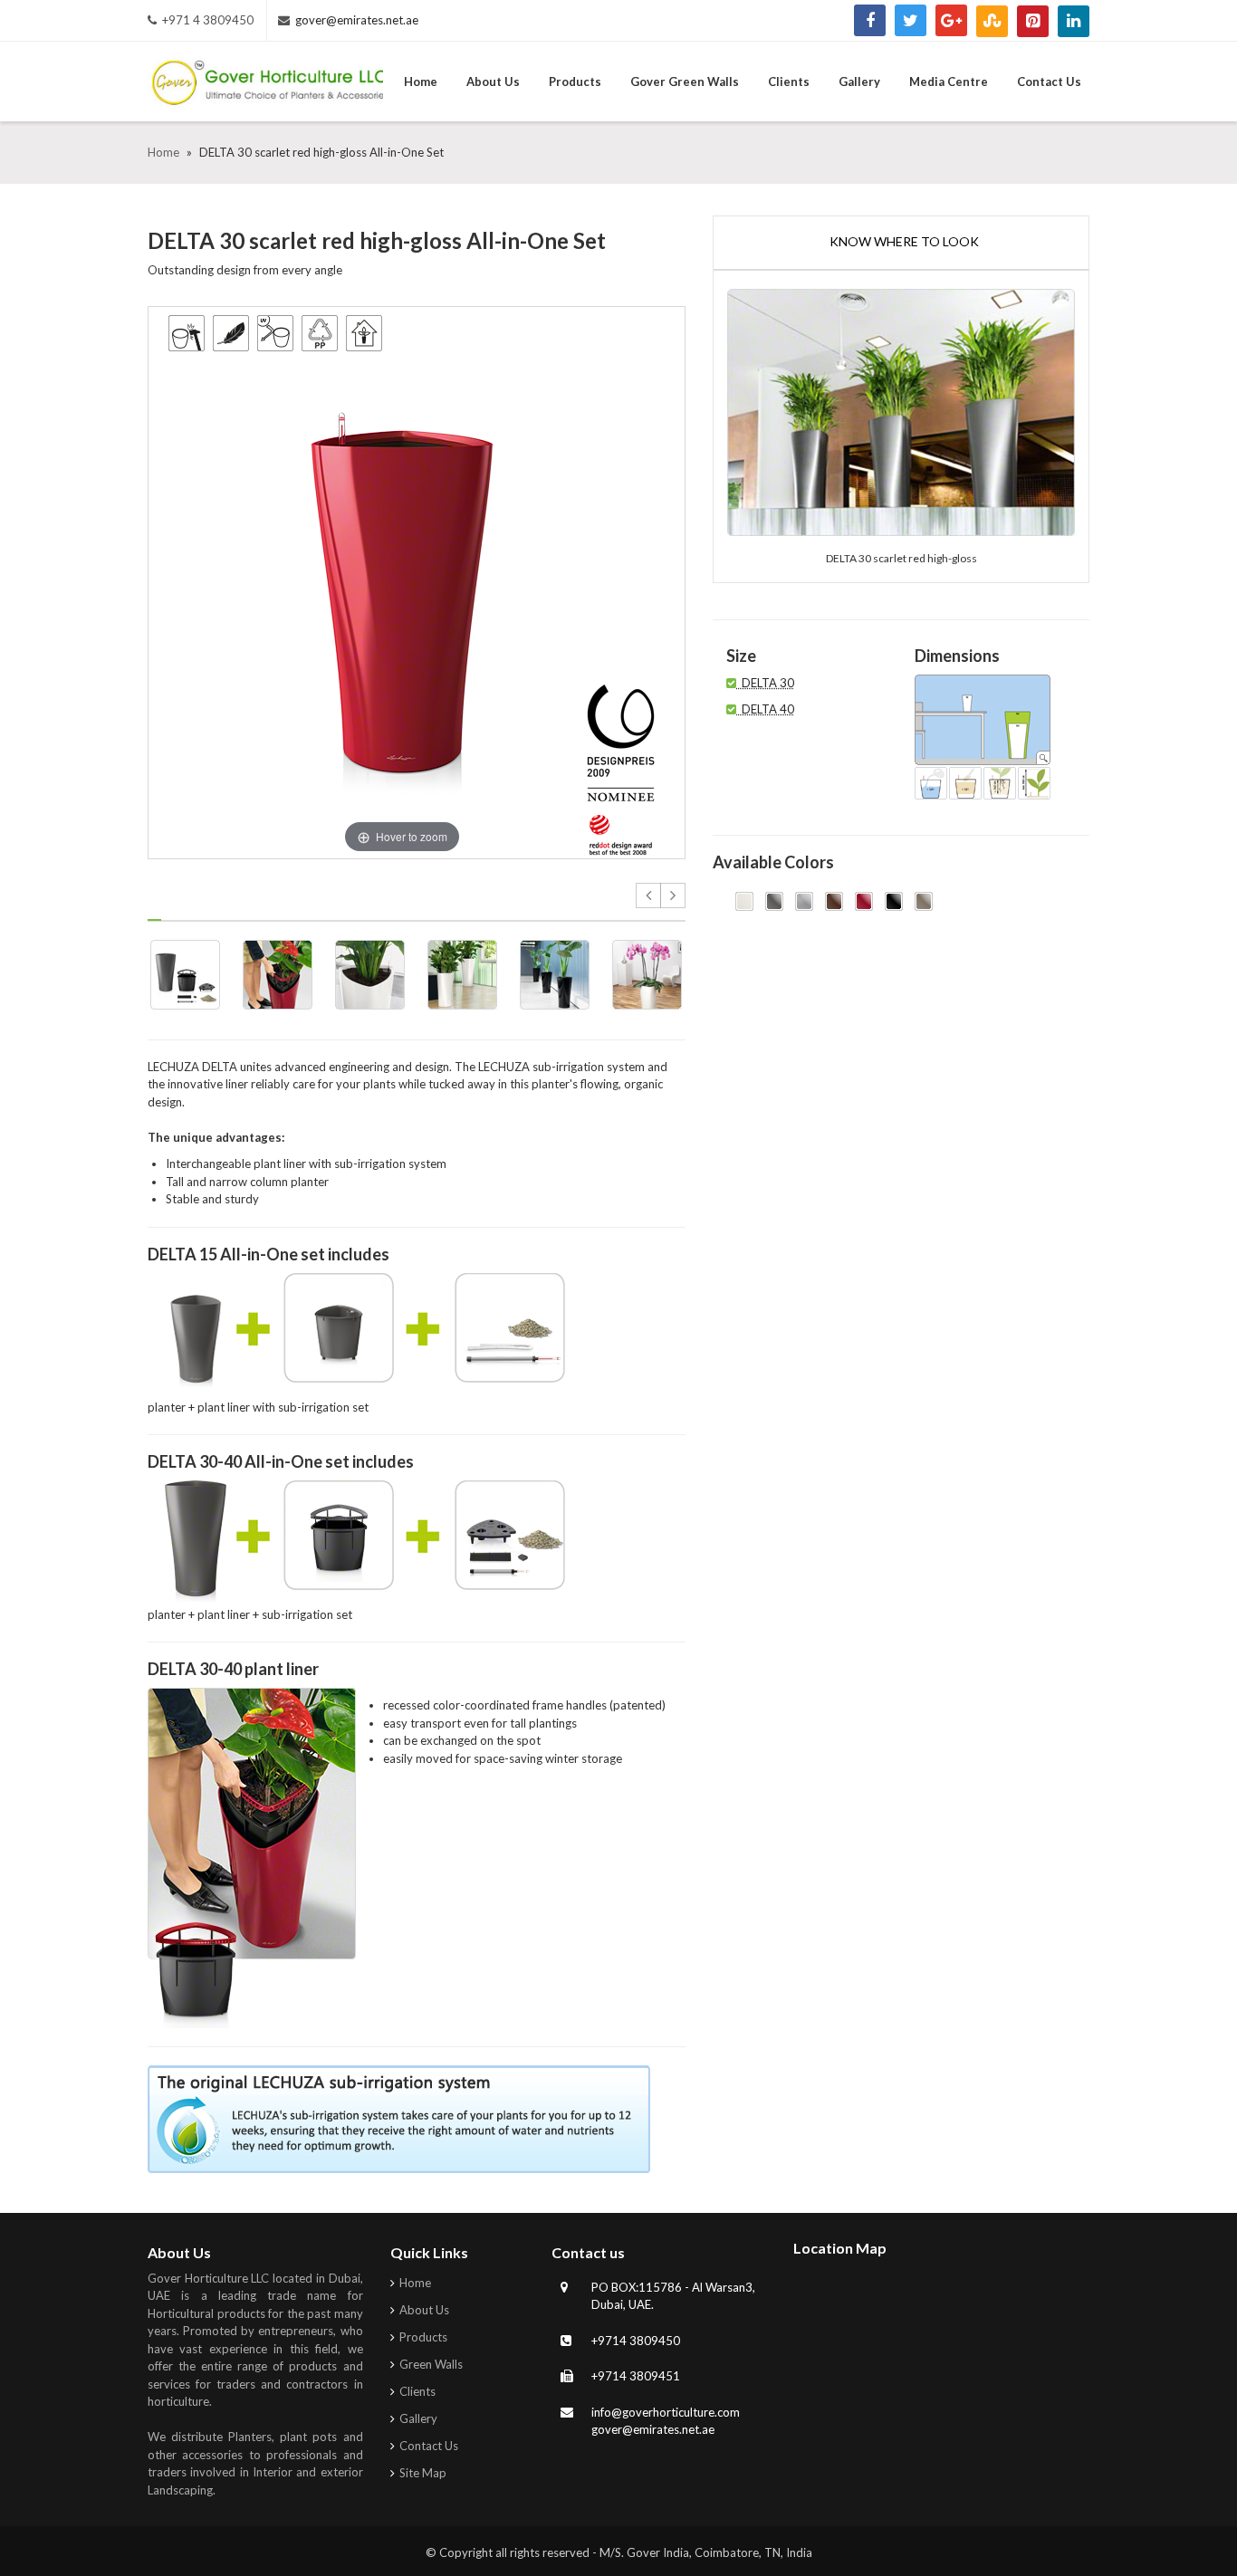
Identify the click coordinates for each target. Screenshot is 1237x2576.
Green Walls (431, 2364)
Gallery (418, 2418)
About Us (424, 2310)
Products (423, 2337)
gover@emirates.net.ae (357, 20)
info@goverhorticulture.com (666, 2412)
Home (165, 152)
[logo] (265, 86)
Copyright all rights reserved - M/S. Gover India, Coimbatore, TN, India (626, 2552)
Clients (417, 2391)
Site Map (423, 2473)
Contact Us (429, 2446)
